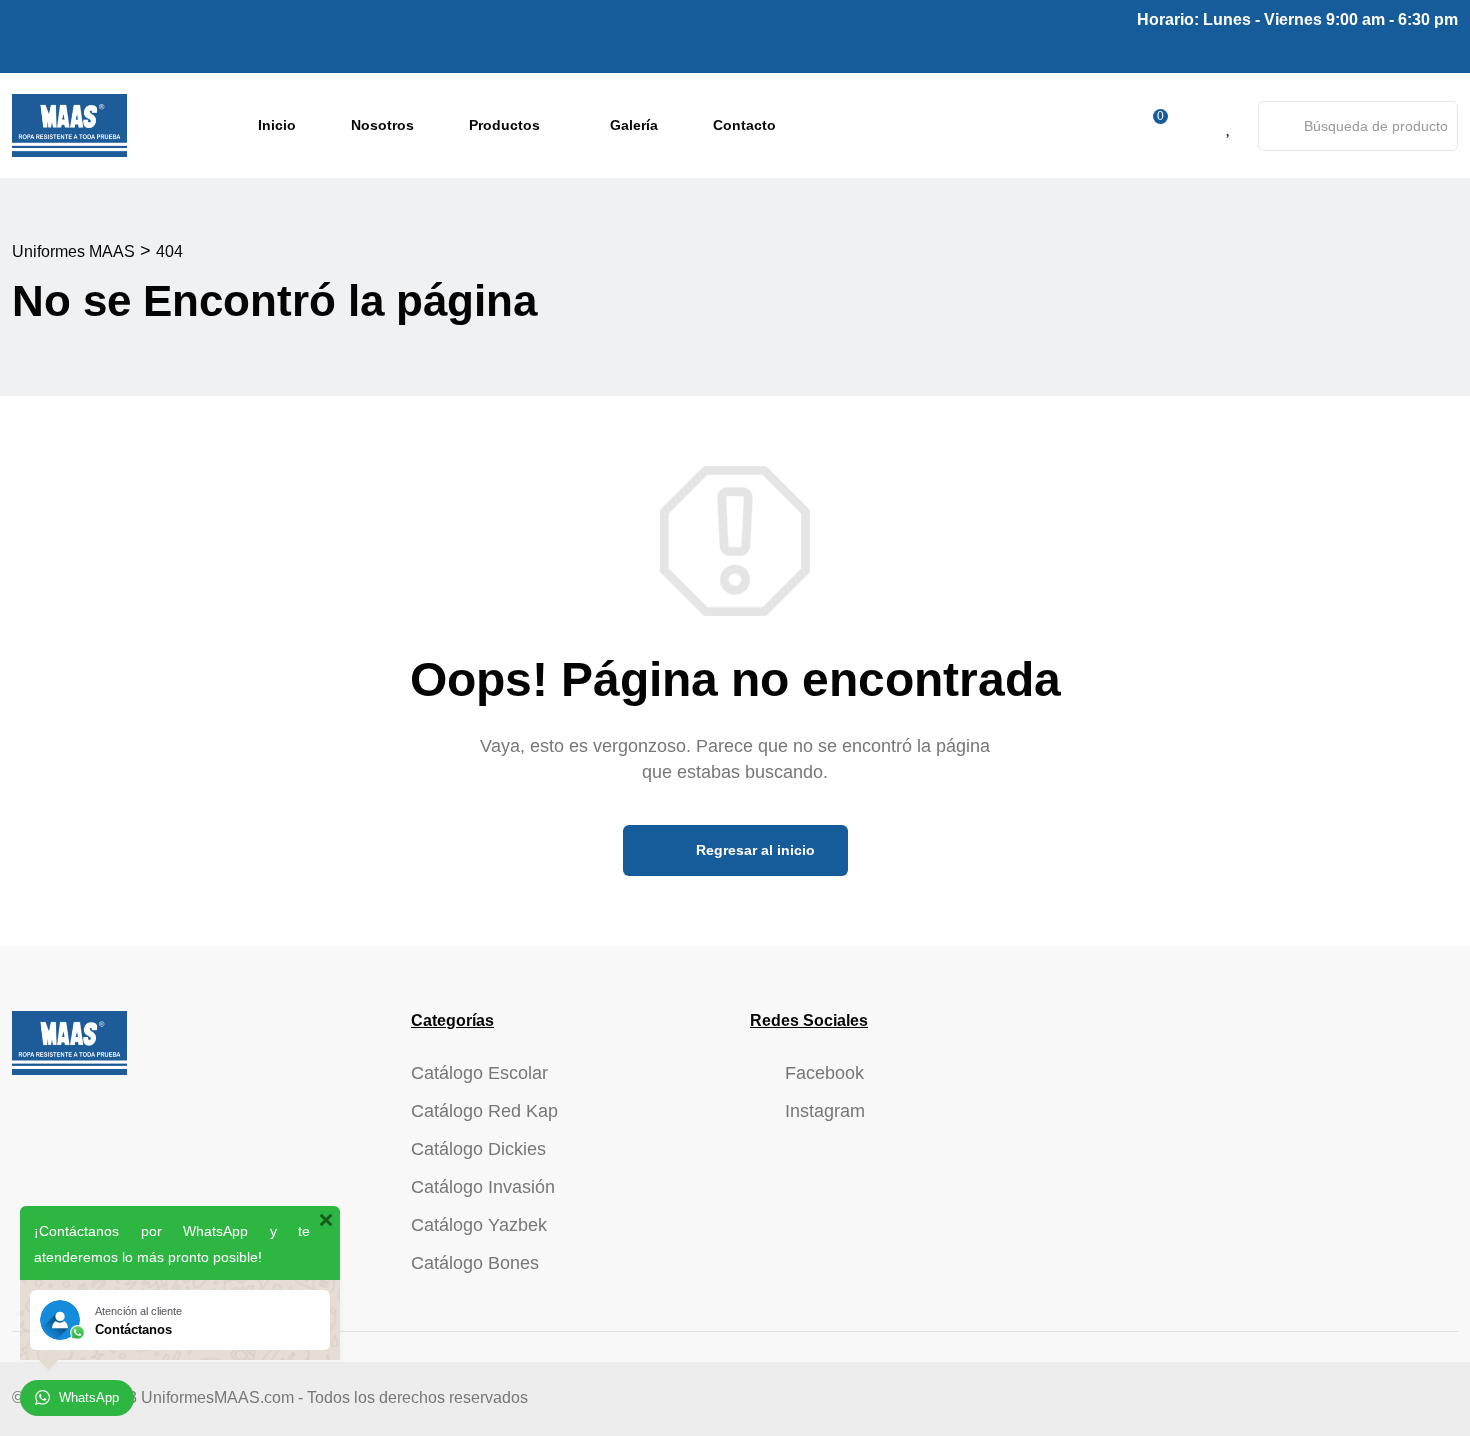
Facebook (824, 1073)
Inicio (277, 125)
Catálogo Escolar (479, 1073)
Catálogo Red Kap (484, 1111)
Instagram (825, 1111)
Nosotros (382, 125)
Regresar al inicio (753, 850)
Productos (504, 125)
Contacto (744, 125)
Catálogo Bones (475, 1263)
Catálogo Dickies (478, 1149)
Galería (634, 125)
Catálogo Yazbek (479, 1225)
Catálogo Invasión (483, 1187)
